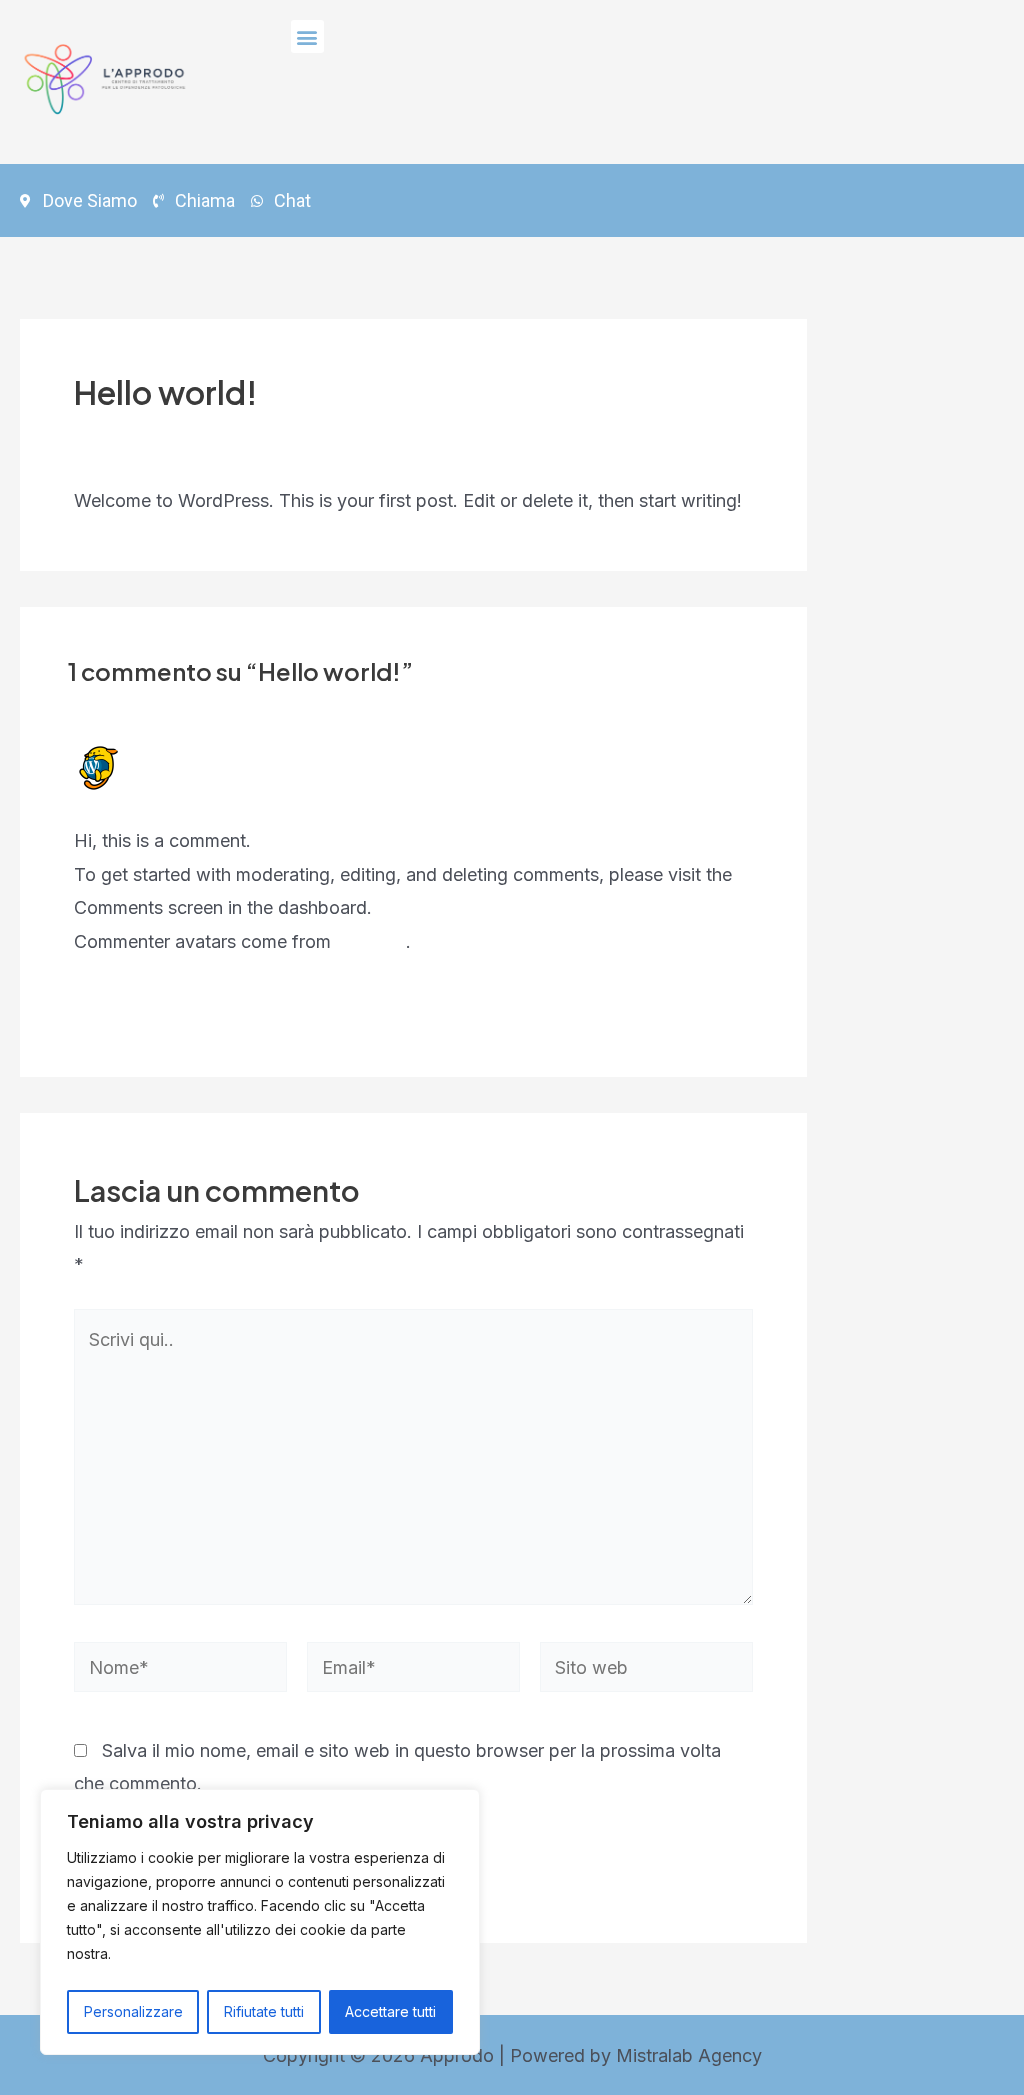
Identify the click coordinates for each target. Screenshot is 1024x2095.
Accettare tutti (390, 2011)
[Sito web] (646, 1670)
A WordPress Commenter (264, 755)
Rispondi (717, 1006)
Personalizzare (133, 2011)
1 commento (124, 434)
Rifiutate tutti (264, 2011)
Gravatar (371, 941)
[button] (307, 36)
